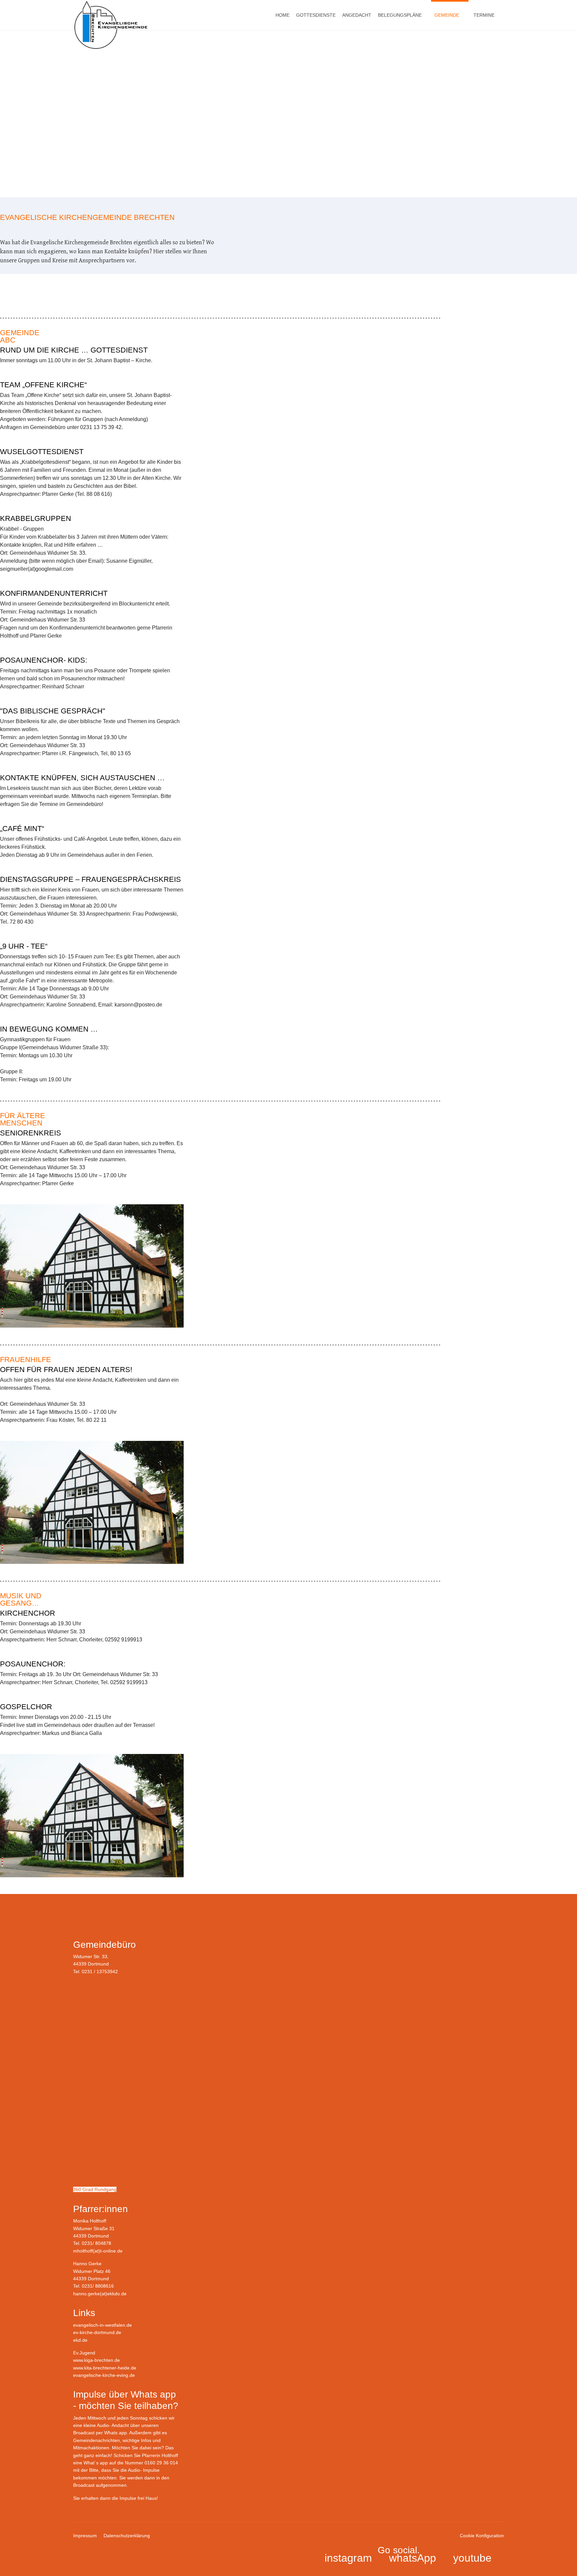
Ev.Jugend (84, 2353)
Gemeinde (447, 15)
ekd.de (80, 2340)
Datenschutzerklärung (127, 2536)
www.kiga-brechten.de (97, 2360)
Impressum (85, 2536)
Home (282, 15)
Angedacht (357, 15)
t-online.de (111, 2251)
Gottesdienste (316, 15)
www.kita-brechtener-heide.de (105, 2368)
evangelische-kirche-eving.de (104, 2375)
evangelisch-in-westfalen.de (103, 2325)
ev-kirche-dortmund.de (97, 2332)
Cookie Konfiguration (482, 2536)
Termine (484, 15)
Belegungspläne (400, 15)
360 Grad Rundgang (95, 2189)
